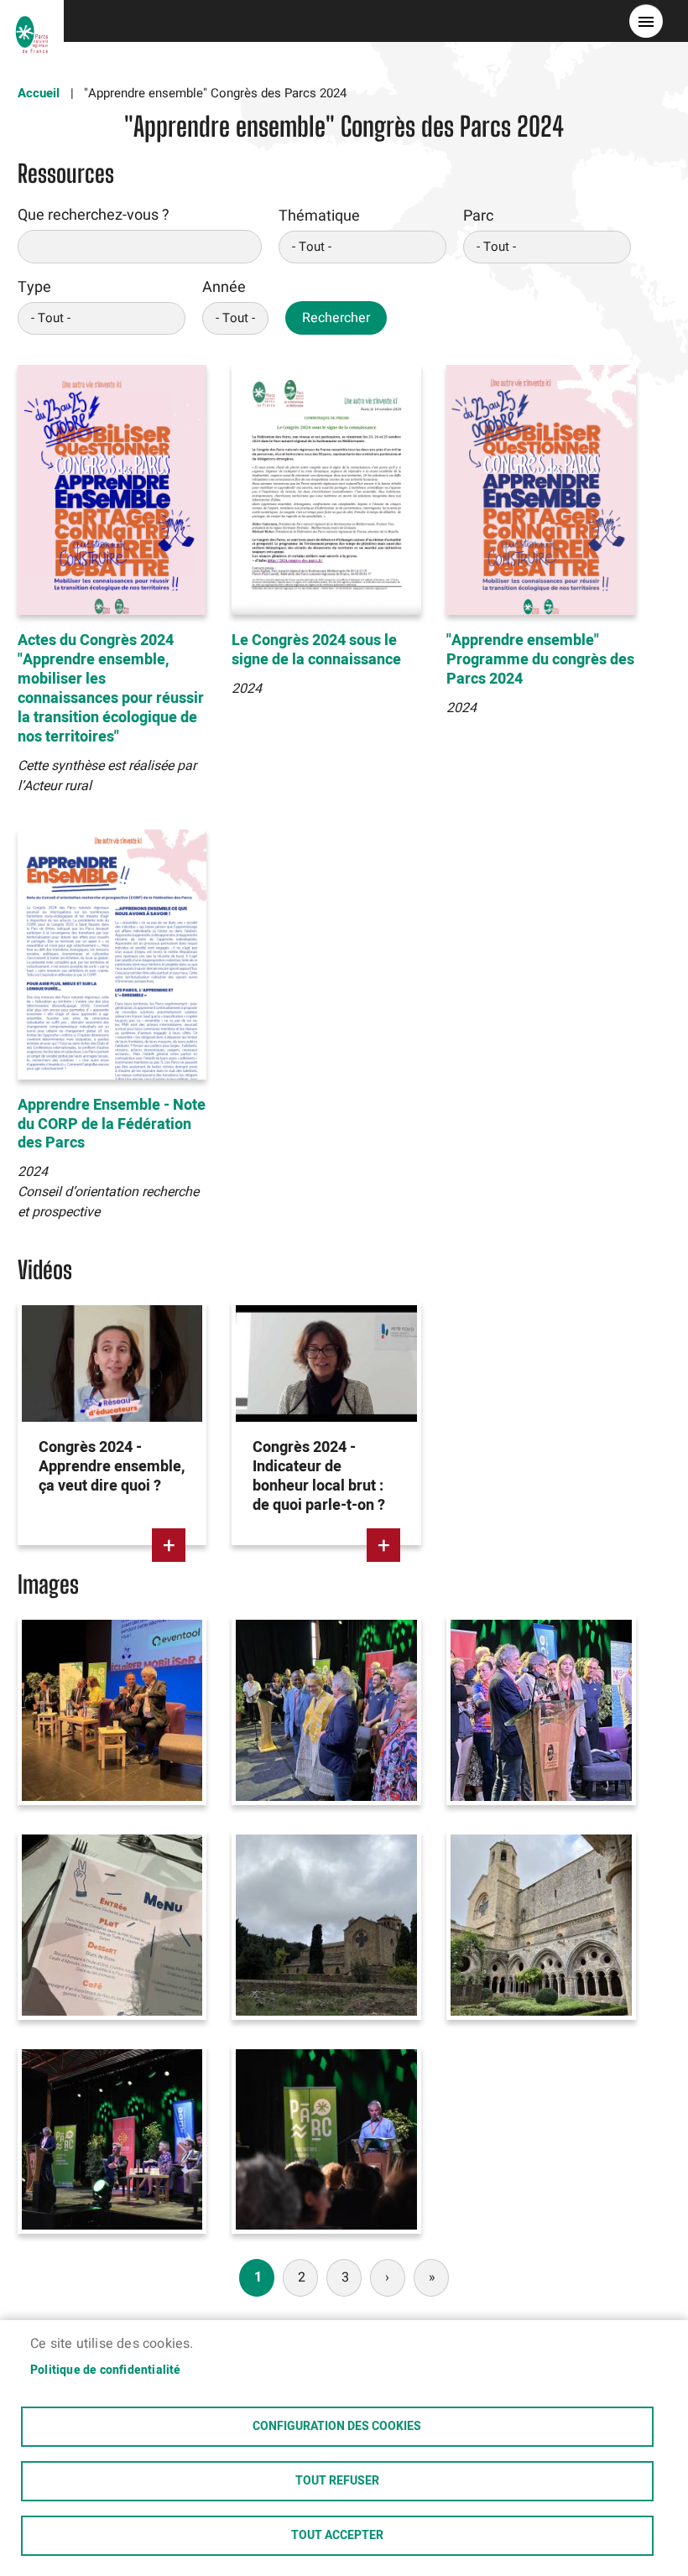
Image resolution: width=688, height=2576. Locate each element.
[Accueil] (32, 21)
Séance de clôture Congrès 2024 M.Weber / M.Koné (314, 1665)
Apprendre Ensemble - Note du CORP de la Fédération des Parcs (112, 1124)
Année (224, 287)
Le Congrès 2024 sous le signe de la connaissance (316, 650)
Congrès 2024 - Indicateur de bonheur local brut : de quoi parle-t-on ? (319, 1476)
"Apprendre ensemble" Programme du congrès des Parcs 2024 (540, 660)
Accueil (39, 93)
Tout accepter (337, 2536)
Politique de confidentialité (106, 2370)
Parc (478, 216)
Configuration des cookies (337, 2427)
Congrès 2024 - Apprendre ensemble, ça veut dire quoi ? (112, 1467)
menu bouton (646, 21)
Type (34, 287)
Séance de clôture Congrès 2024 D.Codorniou (515, 1665)
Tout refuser (337, 2481)
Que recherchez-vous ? (94, 215)
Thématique (319, 216)
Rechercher (336, 318)
